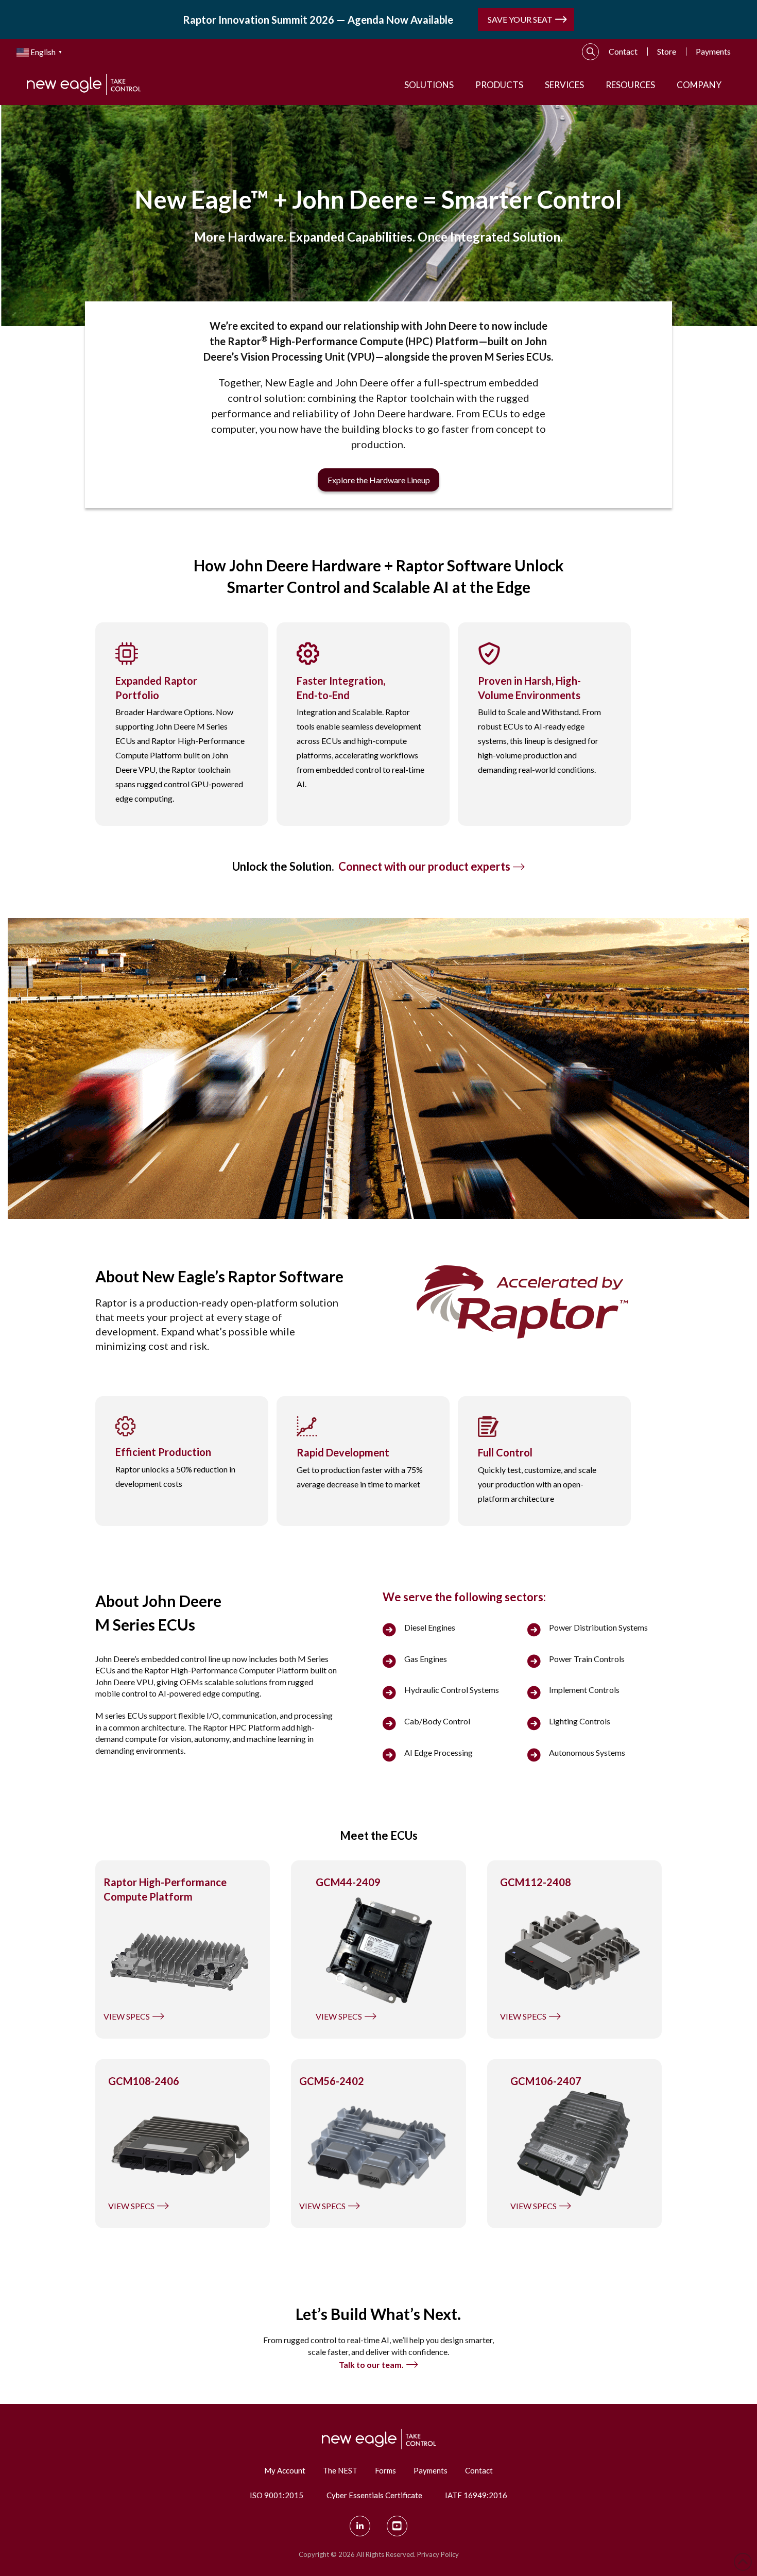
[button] (591, 52)
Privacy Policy (438, 2554)
